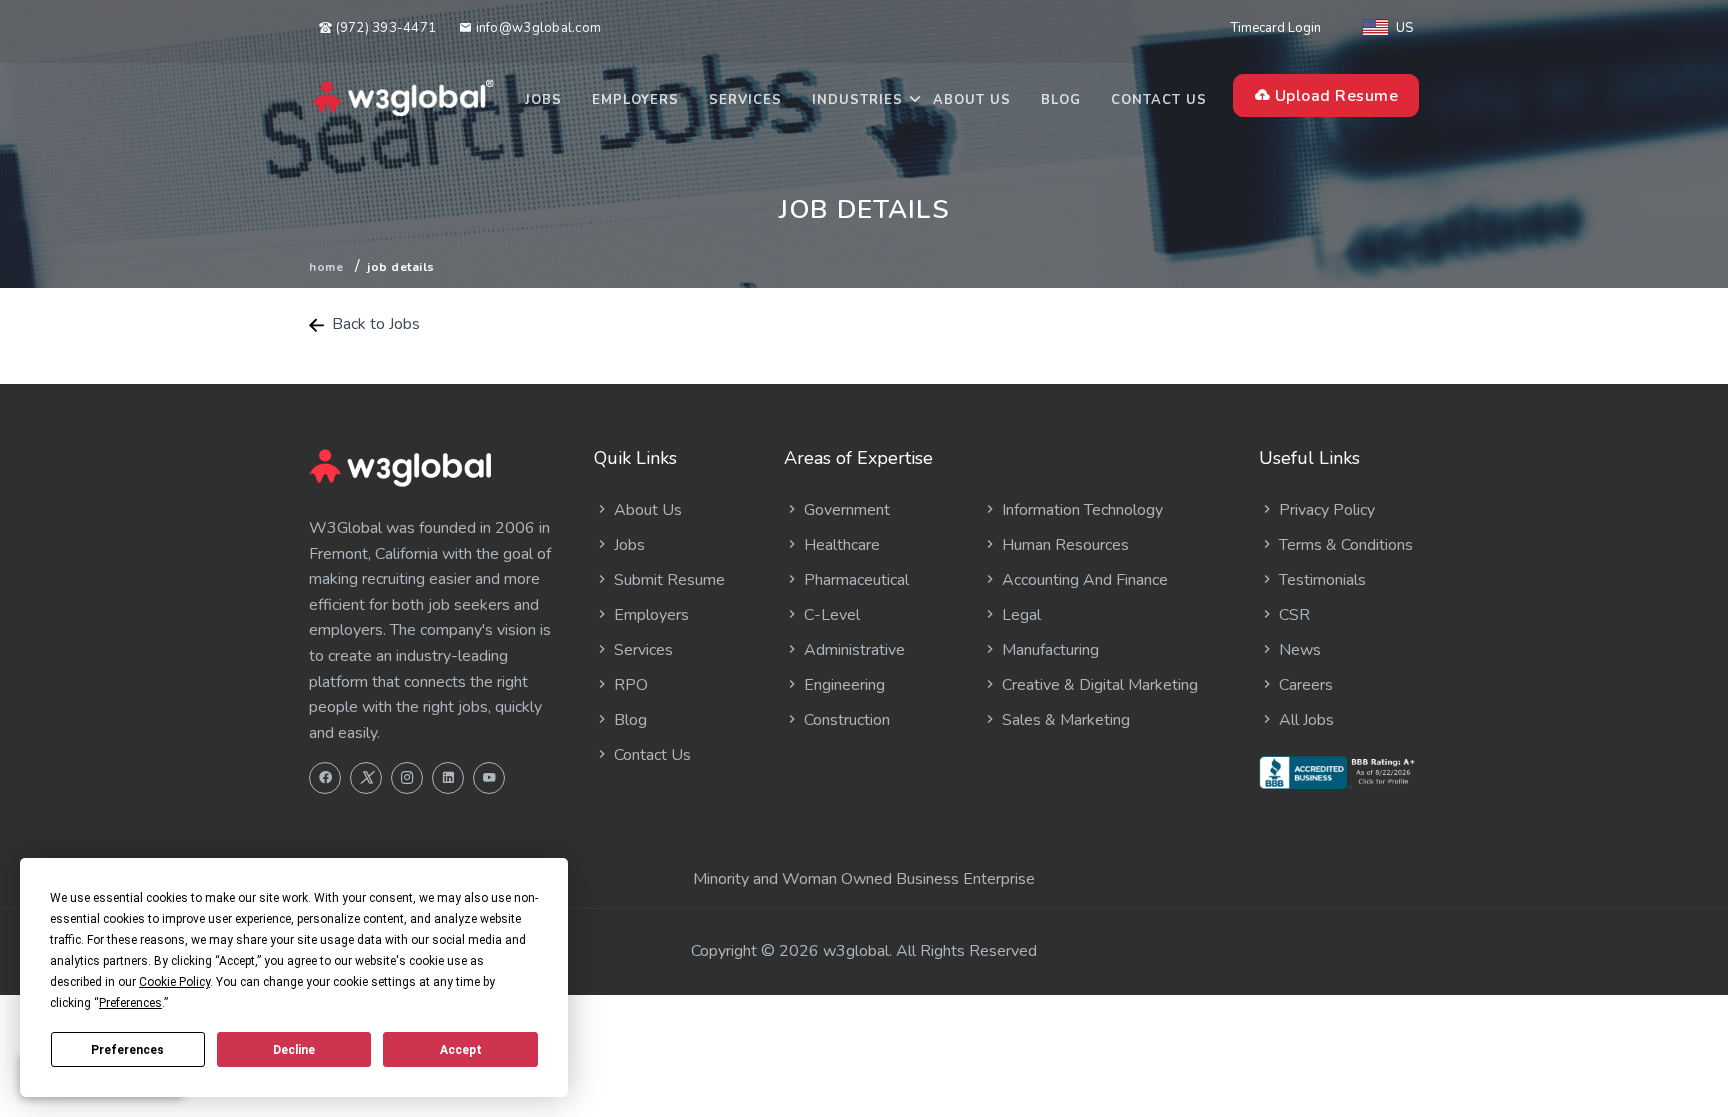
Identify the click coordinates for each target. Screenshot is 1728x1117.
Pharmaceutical (854, 580)
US (1404, 28)
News (1298, 650)
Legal (1019, 615)
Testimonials (1320, 580)
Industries (857, 100)
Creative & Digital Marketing (1098, 685)
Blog (1061, 100)
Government (845, 510)
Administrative (852, 650)
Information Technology (1080, 510)
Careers (1304, 685)
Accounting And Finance (1083, 580)
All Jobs (1304, 720)
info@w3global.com (536, 28)
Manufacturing (1048, 650)
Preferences (127, 1050)
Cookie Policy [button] (174, 982)
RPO (629, 685)
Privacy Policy (1325, 510)
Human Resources (1063, 545)
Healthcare (840, 545)
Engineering (842, 685)
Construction (845, 720)
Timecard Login (1276, 28)
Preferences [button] (130, 1003)
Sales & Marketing (1064, 720)
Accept (461, 1050)
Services (745, 100)
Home (326, 267)
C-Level (830, 615)
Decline (294, 1050)
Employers (635, 100)
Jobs (543, 100)
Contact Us (1159, 100)
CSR (1292, 615)
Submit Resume (667, 580)
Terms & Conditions (1344, 545)
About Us (972, 100)
